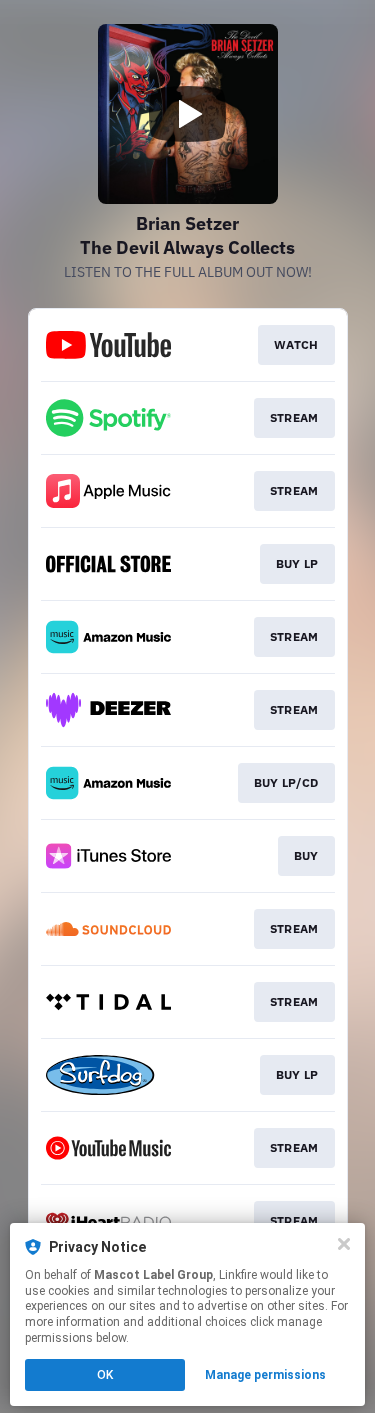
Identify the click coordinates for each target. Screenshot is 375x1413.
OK (105, 1375)
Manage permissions (265, 1375)
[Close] (344, 1244)
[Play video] (188, 114)
